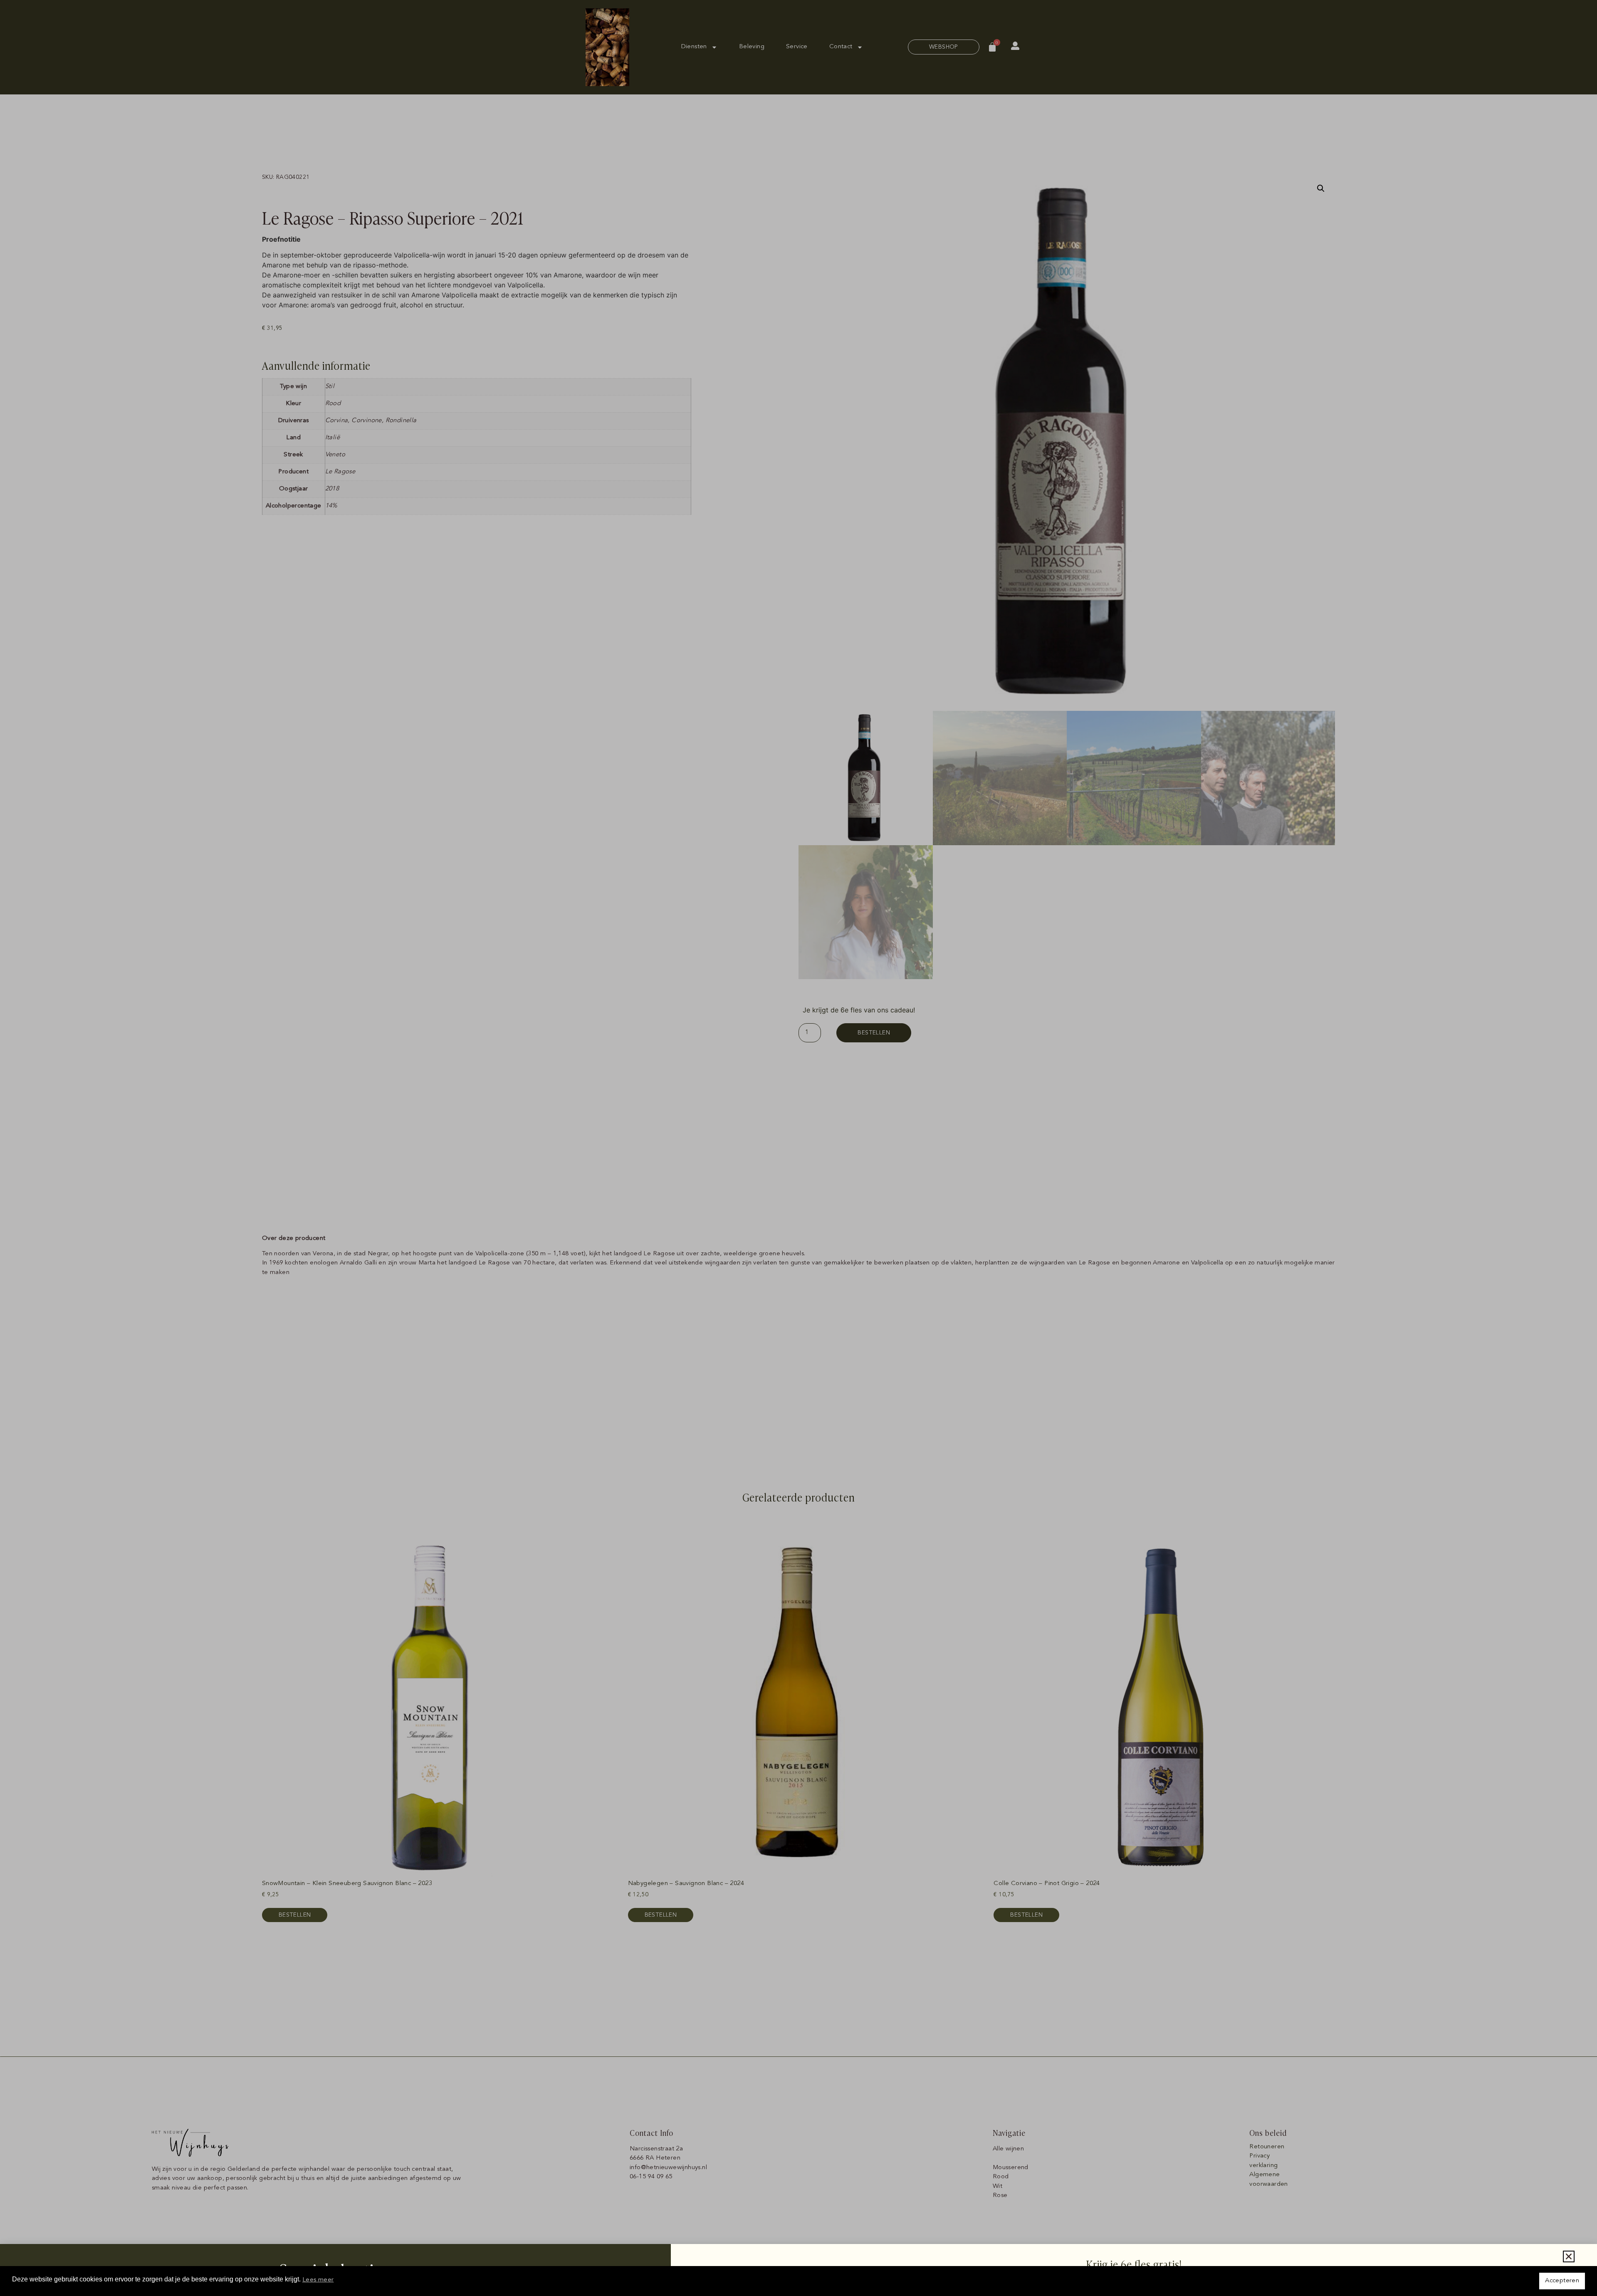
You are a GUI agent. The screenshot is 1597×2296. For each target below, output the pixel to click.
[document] (798, 1148)
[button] (1569, 2256)
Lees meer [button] (318, 2280)
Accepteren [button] (1562, 2281)
